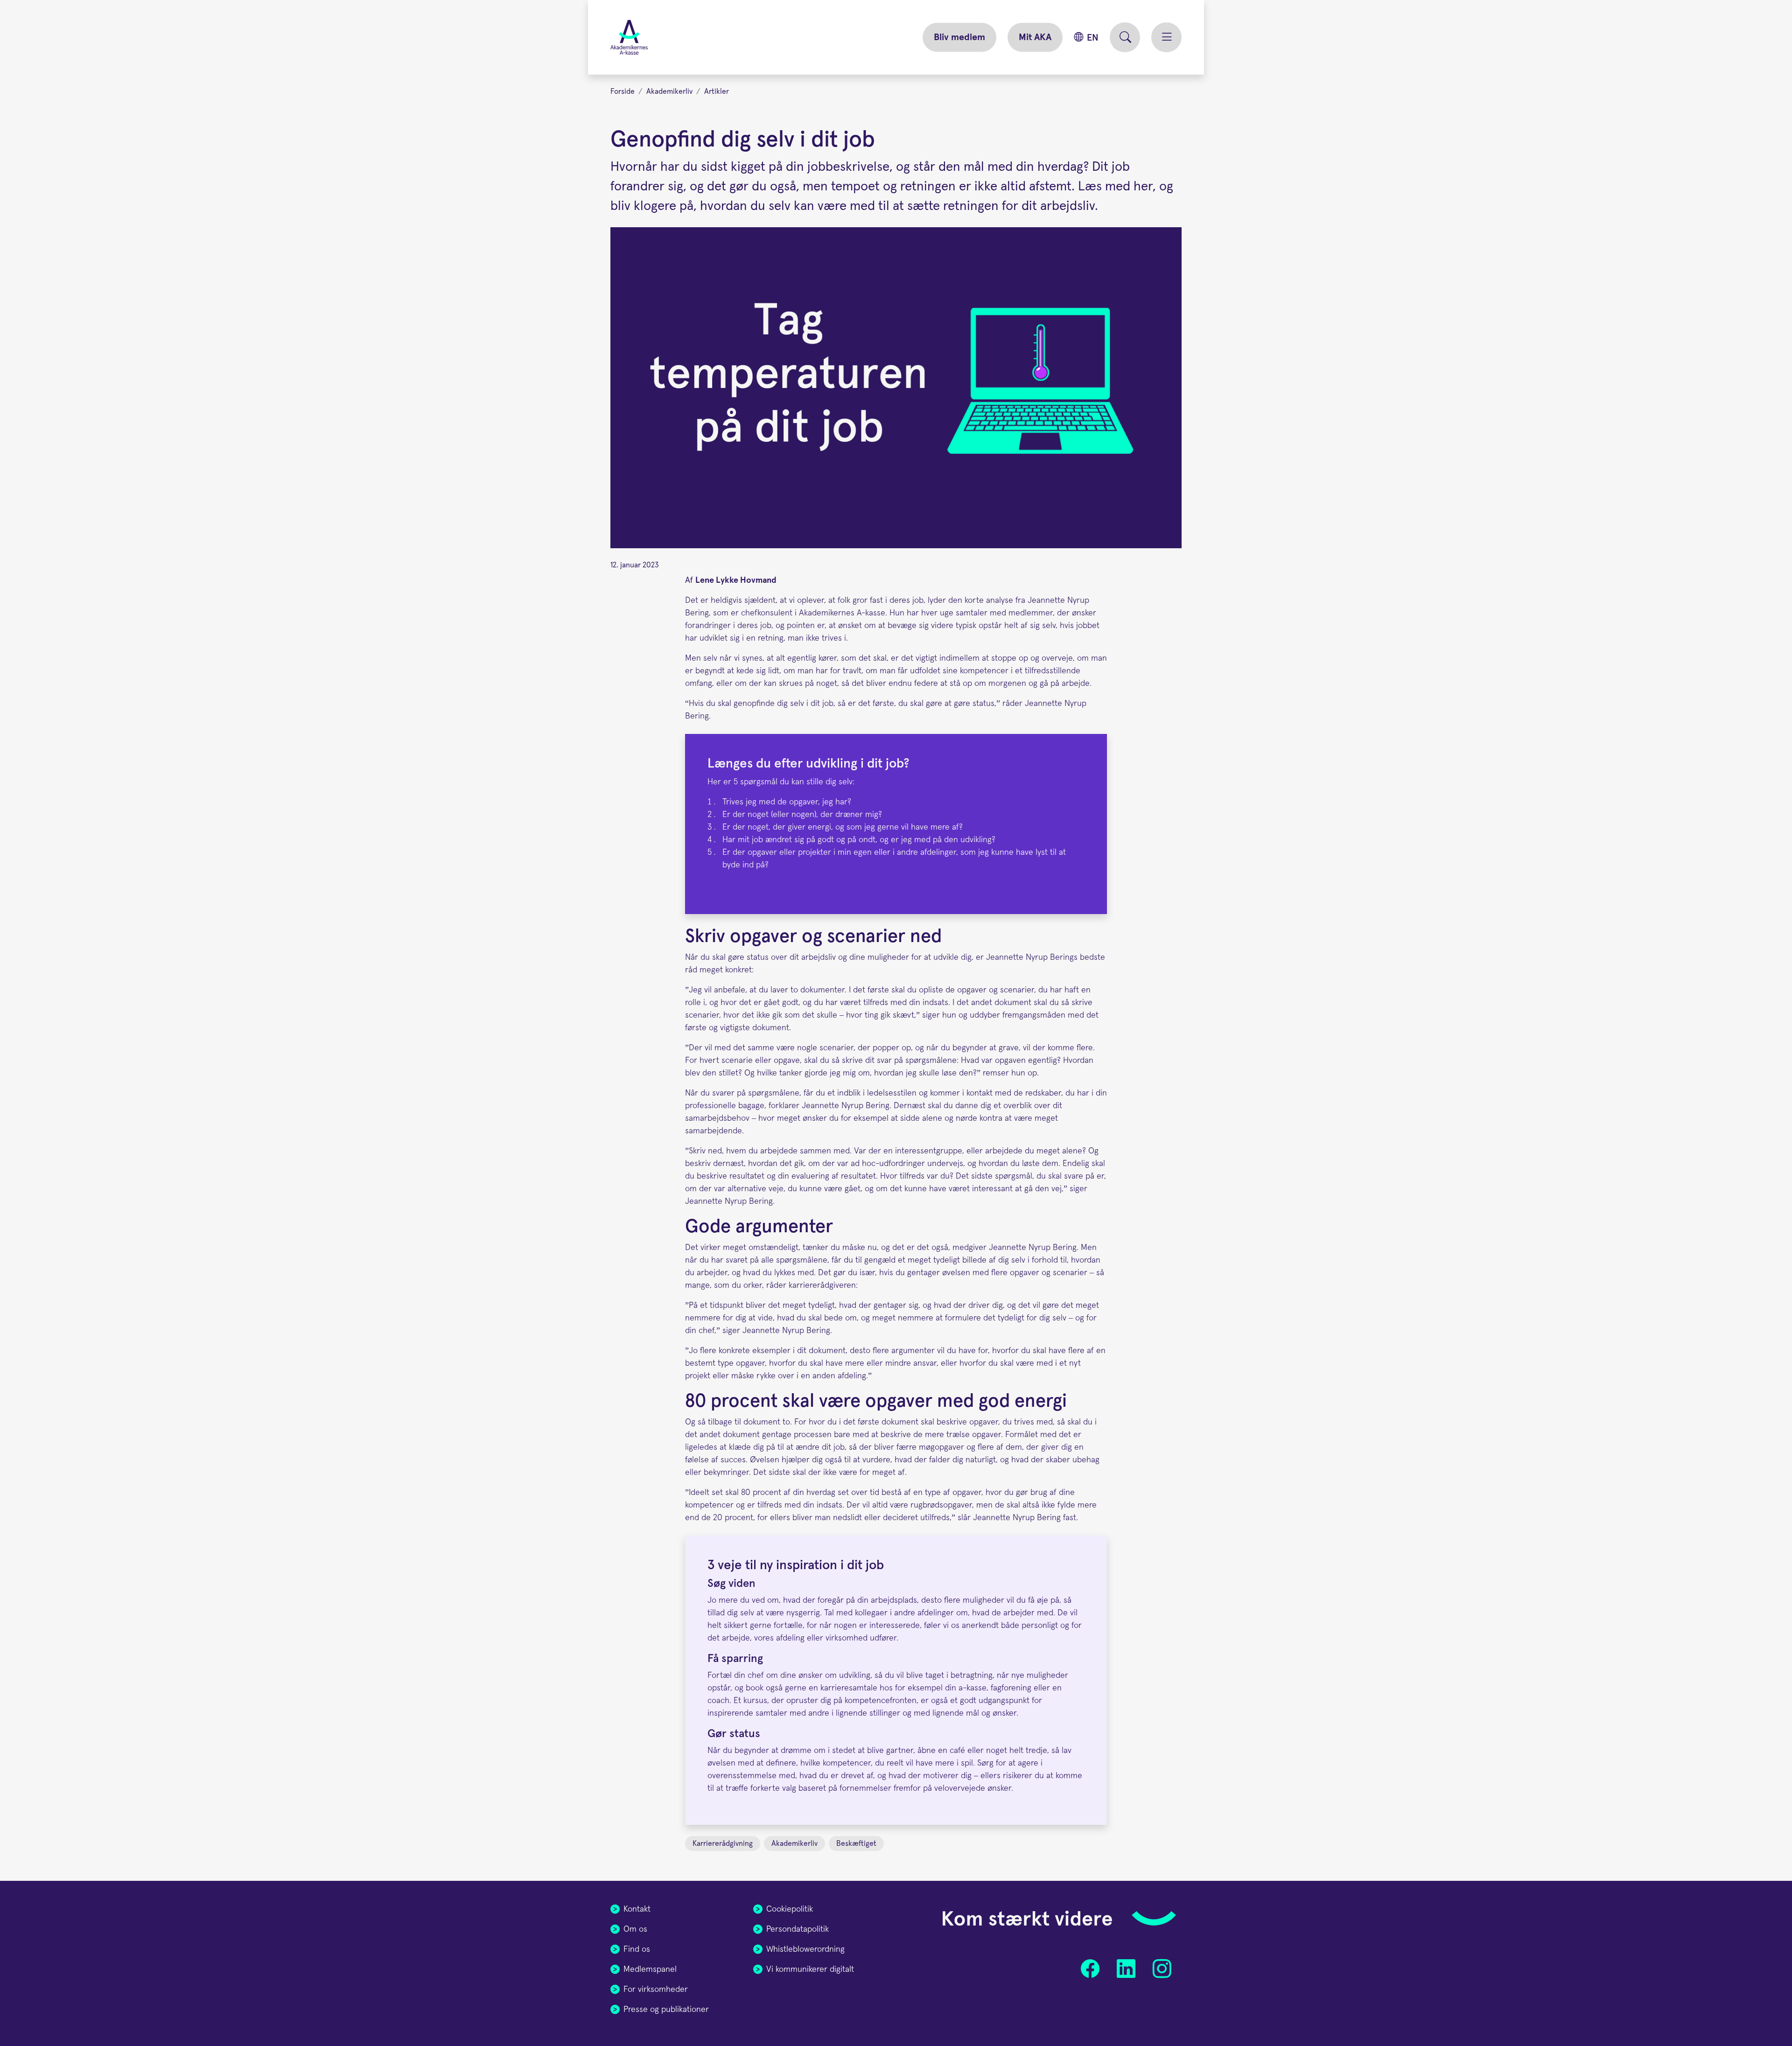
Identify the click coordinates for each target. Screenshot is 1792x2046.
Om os (635, 1929)
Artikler (717, 91)
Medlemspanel (650, 1969)
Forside (623, 91)
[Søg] (1125, 37)
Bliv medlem (959, 37)
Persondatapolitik (798, 1929)
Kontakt (637, 1909)
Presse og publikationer (666, 2010)
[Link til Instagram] (1162, 1969)
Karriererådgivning (723, 1843)
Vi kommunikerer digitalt (810, 1969)
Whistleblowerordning (805, 1949)
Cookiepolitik (790, 1909)
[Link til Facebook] (1090, 1969)
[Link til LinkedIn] (1126, 1969)
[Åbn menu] (1166, 37)
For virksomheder (656, 1990)
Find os (637, 1949)
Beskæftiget (856, 1843)
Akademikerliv (669, 91)
